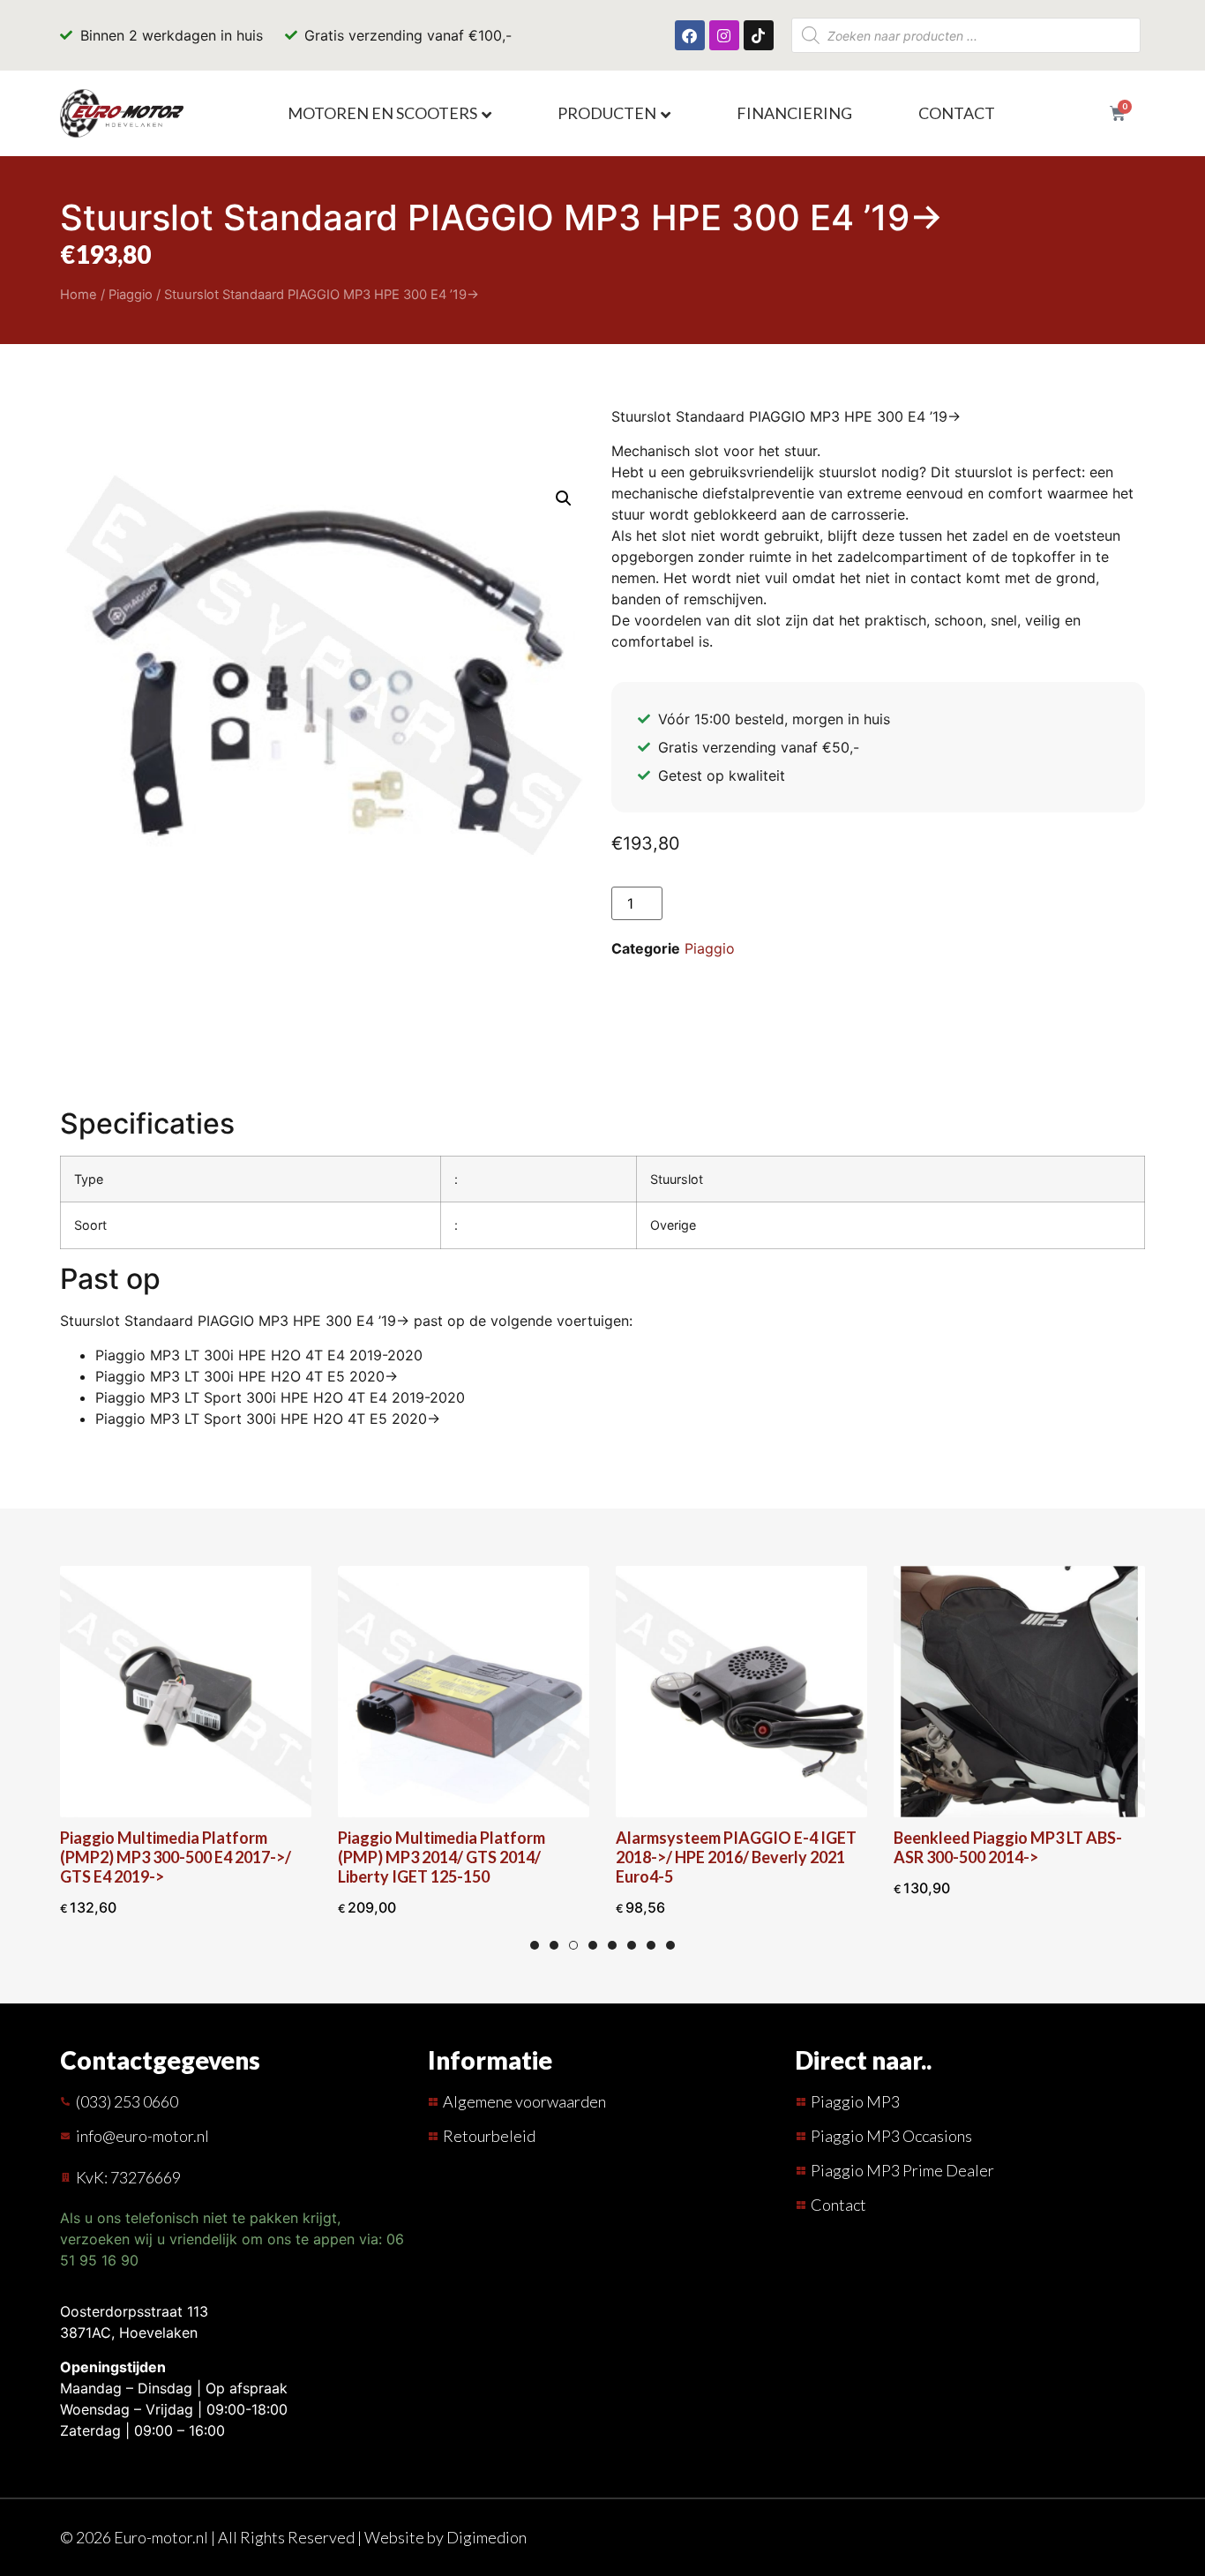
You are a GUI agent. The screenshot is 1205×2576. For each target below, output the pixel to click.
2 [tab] (554, 1945)
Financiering (794, 113)
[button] (564, 498)
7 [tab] (651, 1945)
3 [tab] (573, 1945)
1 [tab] (535, 1945)
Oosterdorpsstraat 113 (134, 2311)
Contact (957, 113)
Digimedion (486, 2537)
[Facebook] (690, 35)
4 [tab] (593, 1945)
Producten (607, 113)
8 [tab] (670, 1945)
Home (79, 295)
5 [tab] (612, 1945)
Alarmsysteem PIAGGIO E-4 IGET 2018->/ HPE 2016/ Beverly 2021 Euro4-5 (736, 1857)
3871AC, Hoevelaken (129, 2333)
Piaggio (131, 295)
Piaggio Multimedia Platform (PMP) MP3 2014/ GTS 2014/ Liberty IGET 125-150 (442, 1857)
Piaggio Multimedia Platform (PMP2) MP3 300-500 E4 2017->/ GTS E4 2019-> (176, 1857)
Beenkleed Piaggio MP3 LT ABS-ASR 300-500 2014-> (1008, 1847)
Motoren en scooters (382, 113)
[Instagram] (724, 35)
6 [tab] (632, 1945)
